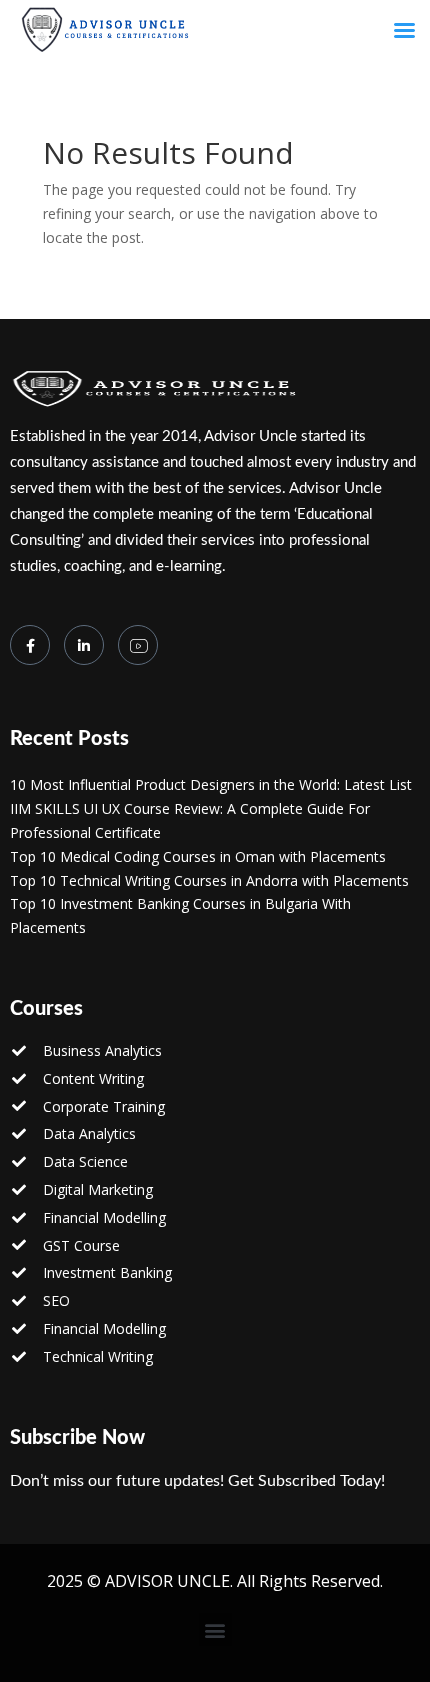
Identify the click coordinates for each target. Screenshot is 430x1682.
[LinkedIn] (84, 645)
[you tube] (138, 645)
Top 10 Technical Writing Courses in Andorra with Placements (209, 880)
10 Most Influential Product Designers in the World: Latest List (211, 784)
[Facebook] (30, 645)
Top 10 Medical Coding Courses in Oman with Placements (198, 856)
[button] (215, 1629)
